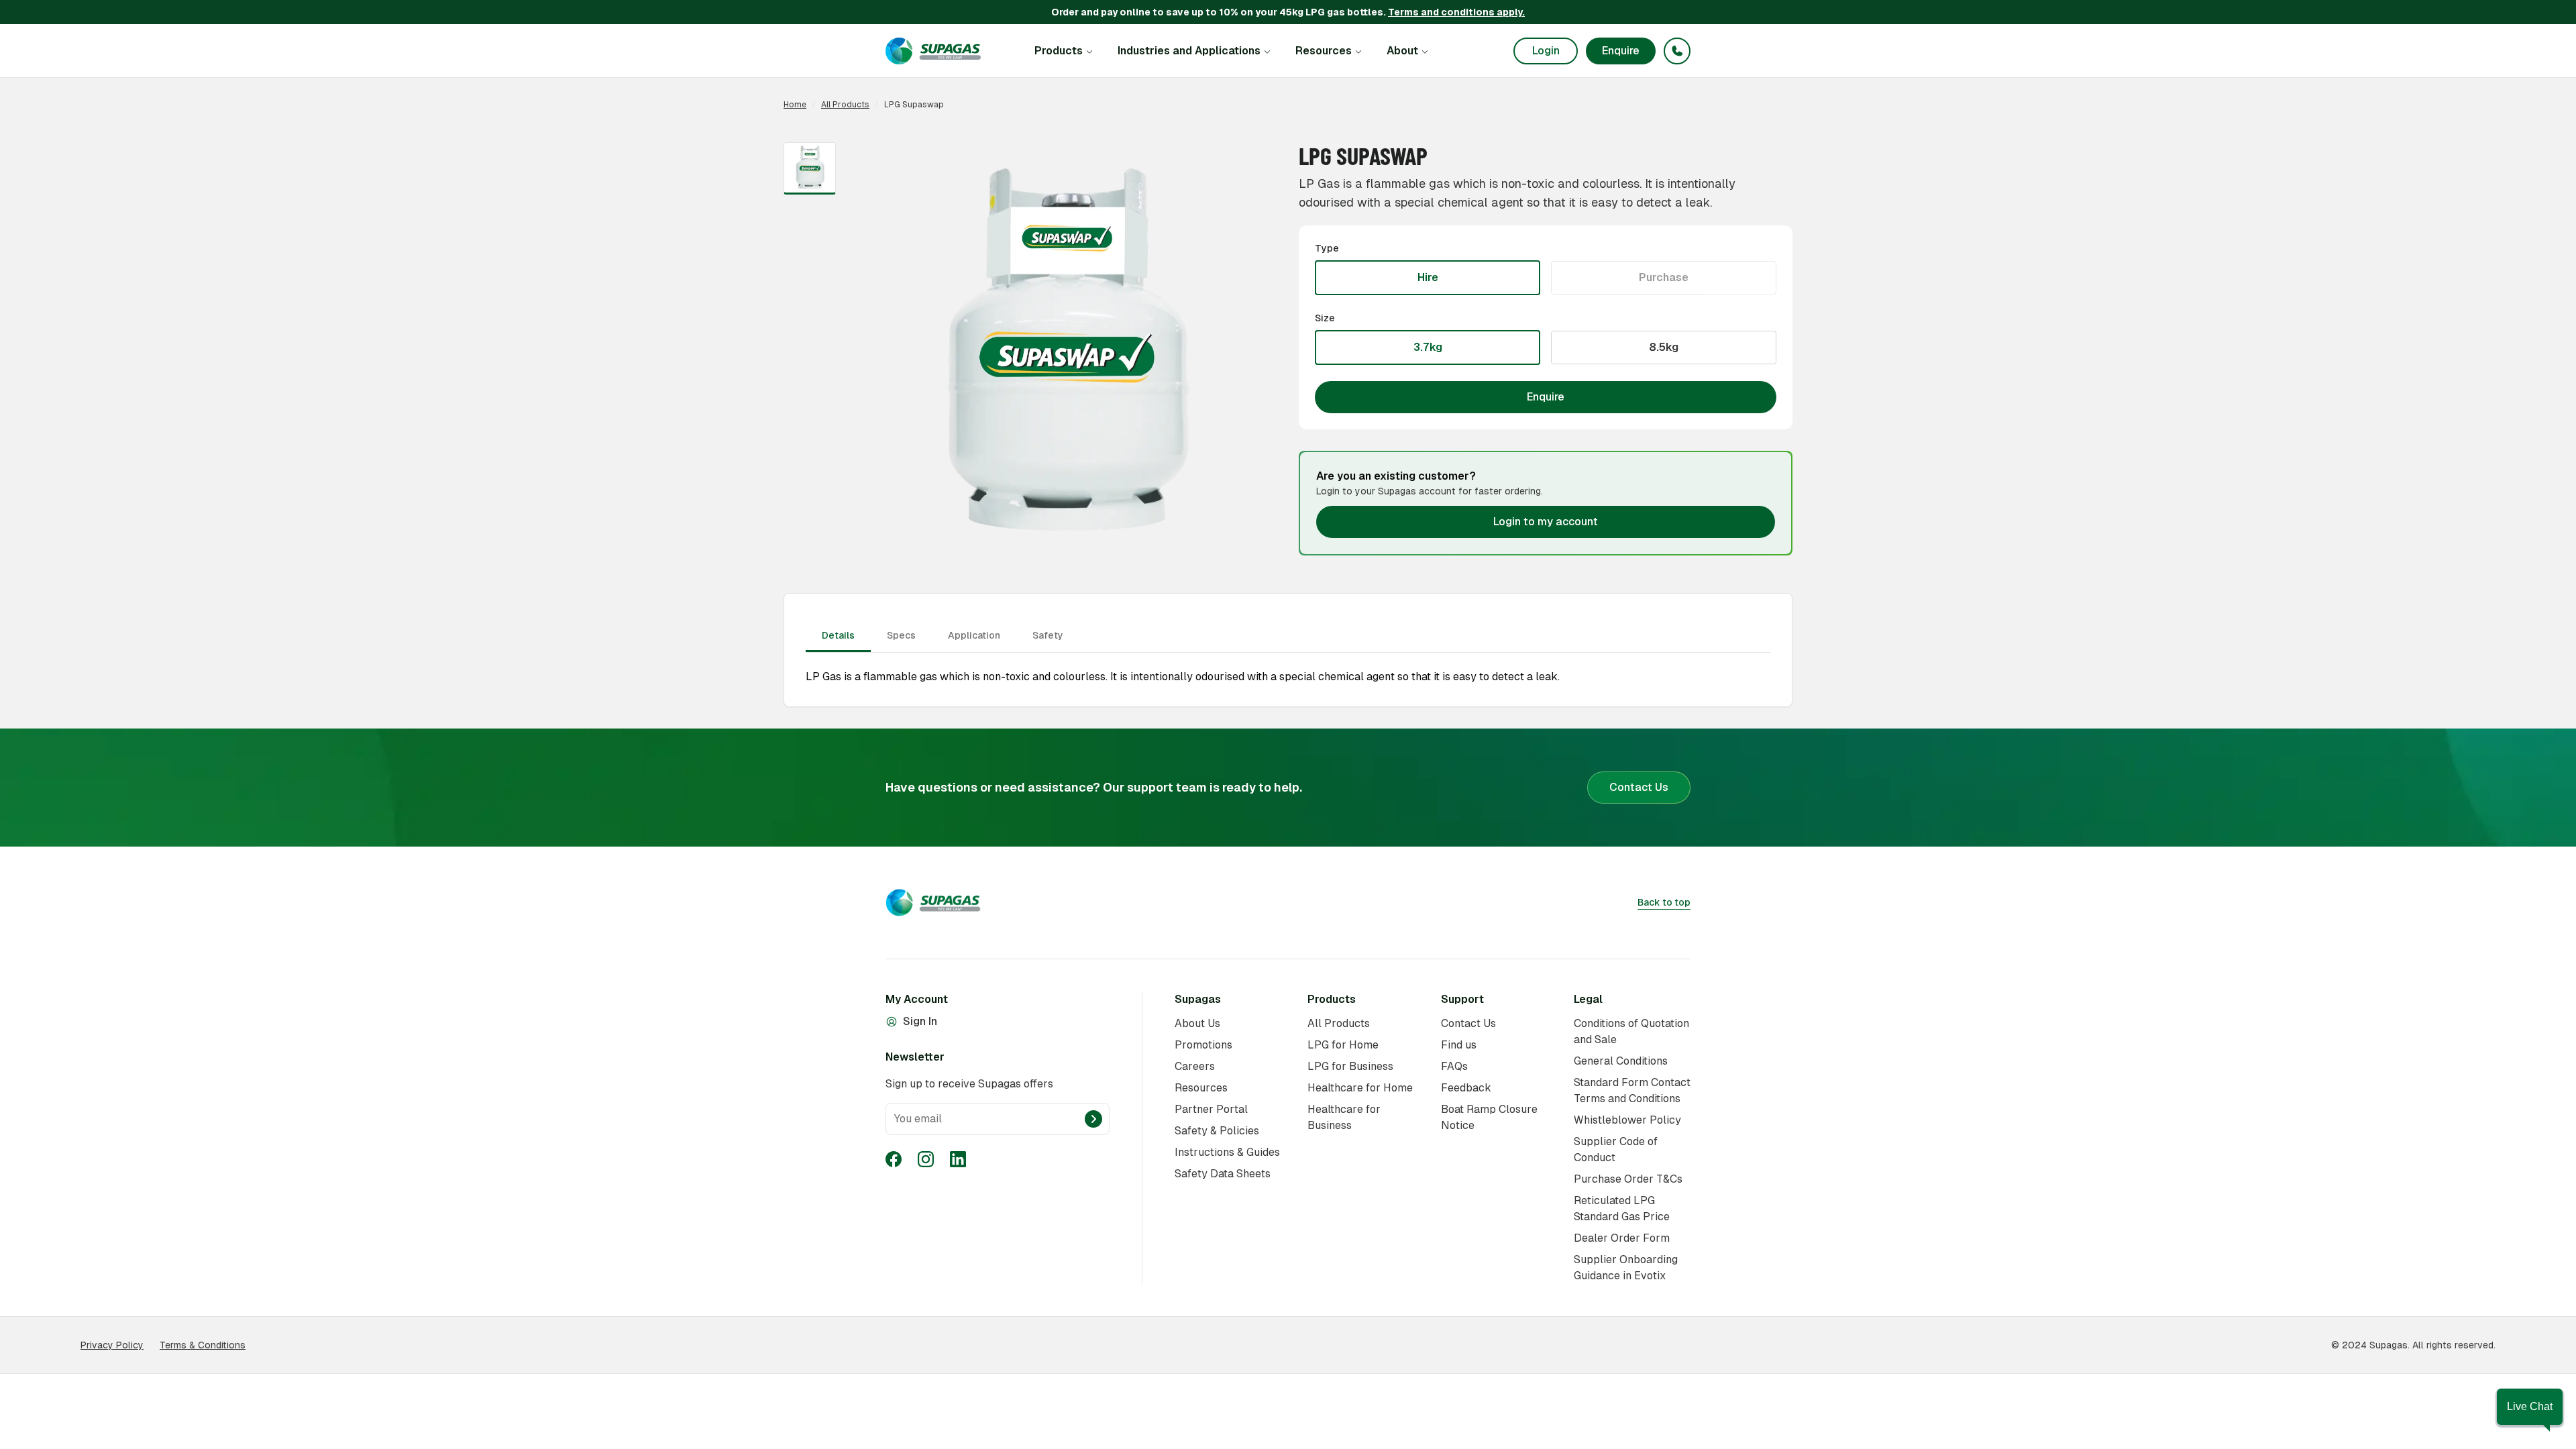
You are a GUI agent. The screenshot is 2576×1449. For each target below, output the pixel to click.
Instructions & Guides (1227, 1152)
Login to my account (1546, 522)
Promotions (1203, 1045)
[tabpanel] (1288, 653)
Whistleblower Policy (1627, 1120)
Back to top (1664, 902)
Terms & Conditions (203, 1345)
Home (795, 105)
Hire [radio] (1428, 277)
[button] (2530, 1407)
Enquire (1621, 51)
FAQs (1454, 1066)
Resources (1324, 51)
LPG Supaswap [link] (914, 105)
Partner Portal (1211, 1109)
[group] (1546, 278)
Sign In (920, 1022)
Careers (1195, 1066)
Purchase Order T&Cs (1628, 1179)
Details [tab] (838, 635)
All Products (845, 105)
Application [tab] (974, 635)
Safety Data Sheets (1223, 1174)
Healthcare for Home (1360, 1088)
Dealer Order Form (1622, 1238)
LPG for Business (1350, 1066)
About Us (1197, 1023)
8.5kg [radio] (1664, 347)
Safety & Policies (1217, 1131)
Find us (1459, 1045)
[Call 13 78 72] (1677, 51)
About (1402, 51)
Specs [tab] (901, 635)
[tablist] (1288, 637)
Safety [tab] (1048, 635)
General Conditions (1621, 1061)
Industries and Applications (1189, 51)
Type (1327, 248)
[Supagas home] (933, 51)
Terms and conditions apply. (1456, 12)
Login (1546, 51)
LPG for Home (1343, 1045)
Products (1059, 51)
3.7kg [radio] (1428, 347)
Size (1325, 318)
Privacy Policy (112, 1345)
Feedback (1466, 1088)
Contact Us (1639, 787)
